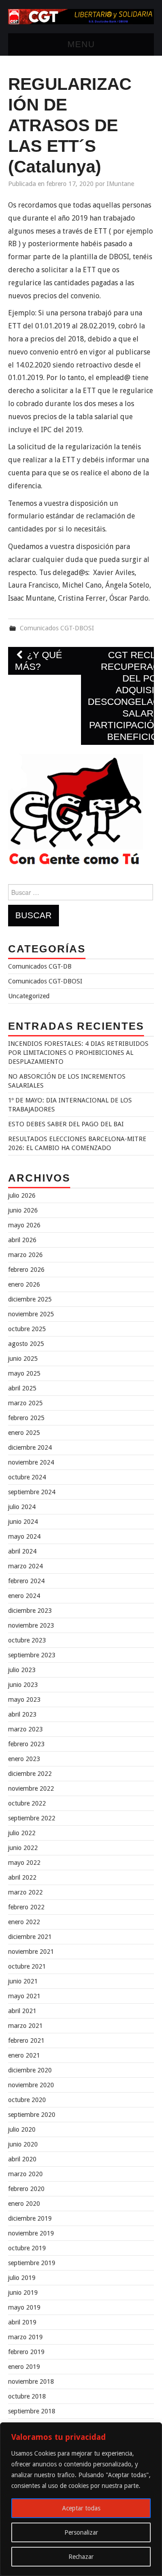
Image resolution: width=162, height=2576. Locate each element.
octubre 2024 (27, 1477)
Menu (81, 44)
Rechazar (81, 2557)
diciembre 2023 (30, 1611)
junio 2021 (23, 1981)
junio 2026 (23, 1210)
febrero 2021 (26, 2040)
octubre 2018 (27, 2396)
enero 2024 (24, 1596)
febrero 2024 (26, 1581)
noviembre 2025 (31, 1314)
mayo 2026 (24, 1225)
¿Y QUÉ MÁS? (38, 661)
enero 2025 (24, 1433)
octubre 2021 (27, 1966)
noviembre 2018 (31, 2381)
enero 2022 (24, 1922)
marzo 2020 (25, 2174)
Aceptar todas (81, 2508)
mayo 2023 (24, 1700)
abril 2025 (22, 1388)
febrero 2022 (26, 1907)
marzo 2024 (25, 1566)
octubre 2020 (27, 2100)
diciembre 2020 (30, 2070)
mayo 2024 (24, 1536)
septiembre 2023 (32, 1655)
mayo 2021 (24, 1996)
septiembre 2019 (32, 2263)
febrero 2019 (26, 2352)
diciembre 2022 (30, 1774)
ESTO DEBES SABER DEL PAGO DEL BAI (66, 1124)
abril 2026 (22, 1240)
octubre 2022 (27, 1803)
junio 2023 (23, 1685)
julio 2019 (22, 2278)
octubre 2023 (27, 1640)
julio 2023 (22, 1670)
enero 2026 (24, 1284)
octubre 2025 (27, 1329)
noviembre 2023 (31, 1625)
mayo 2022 (24, 1863)
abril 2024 (22, 1551)
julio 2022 (22, 1833)
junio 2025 (23, 1359)
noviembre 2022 (31, 1788)
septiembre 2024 (32, 1492)
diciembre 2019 (30, 2218)
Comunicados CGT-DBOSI (57, 628)
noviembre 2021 (31, 1952)
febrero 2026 (26, 1270)
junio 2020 (23, 2144)
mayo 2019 (24, 2307)
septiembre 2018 (32, 2411)
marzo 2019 (25, 2337)
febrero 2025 (26, 1418)
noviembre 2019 (31, 2233)
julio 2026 (22, 1195)
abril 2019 (22, 2322)
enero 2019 (24, 2367)
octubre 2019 (27, 2248)
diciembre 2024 (30, 1447)
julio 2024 (22, 1507)
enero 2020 (24, 2204)
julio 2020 (22, 2129)
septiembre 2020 (32, 2115)
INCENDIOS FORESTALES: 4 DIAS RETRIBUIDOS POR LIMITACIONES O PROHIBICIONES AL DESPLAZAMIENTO (78, 1053)
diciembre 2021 (30, 1937)
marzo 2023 (25, 1729)
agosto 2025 (26, 1344)
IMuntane (120, 184)
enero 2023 (24, 1759)
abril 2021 (22, 2011)
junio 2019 (23, 2293)
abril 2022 (22, 1877)
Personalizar (81, 2532)
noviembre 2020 (31, 2085)
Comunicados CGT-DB (40, 966)
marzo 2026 (25, 1255)
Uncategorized (29, 996)
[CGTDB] (81, 16)
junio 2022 (23, 1848)
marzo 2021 (25, 2026)
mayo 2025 (24, 1373)
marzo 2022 (25, 1892)
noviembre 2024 (31, 1462)
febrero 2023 (26, 1744)
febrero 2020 (26, 2189)
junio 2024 (23, 1522)
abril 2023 (22, 1714)
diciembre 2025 (30, 1299)
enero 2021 (24, 2055)
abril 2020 (22, 2159)
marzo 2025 (25, 1403)
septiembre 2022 (32, 1818)
